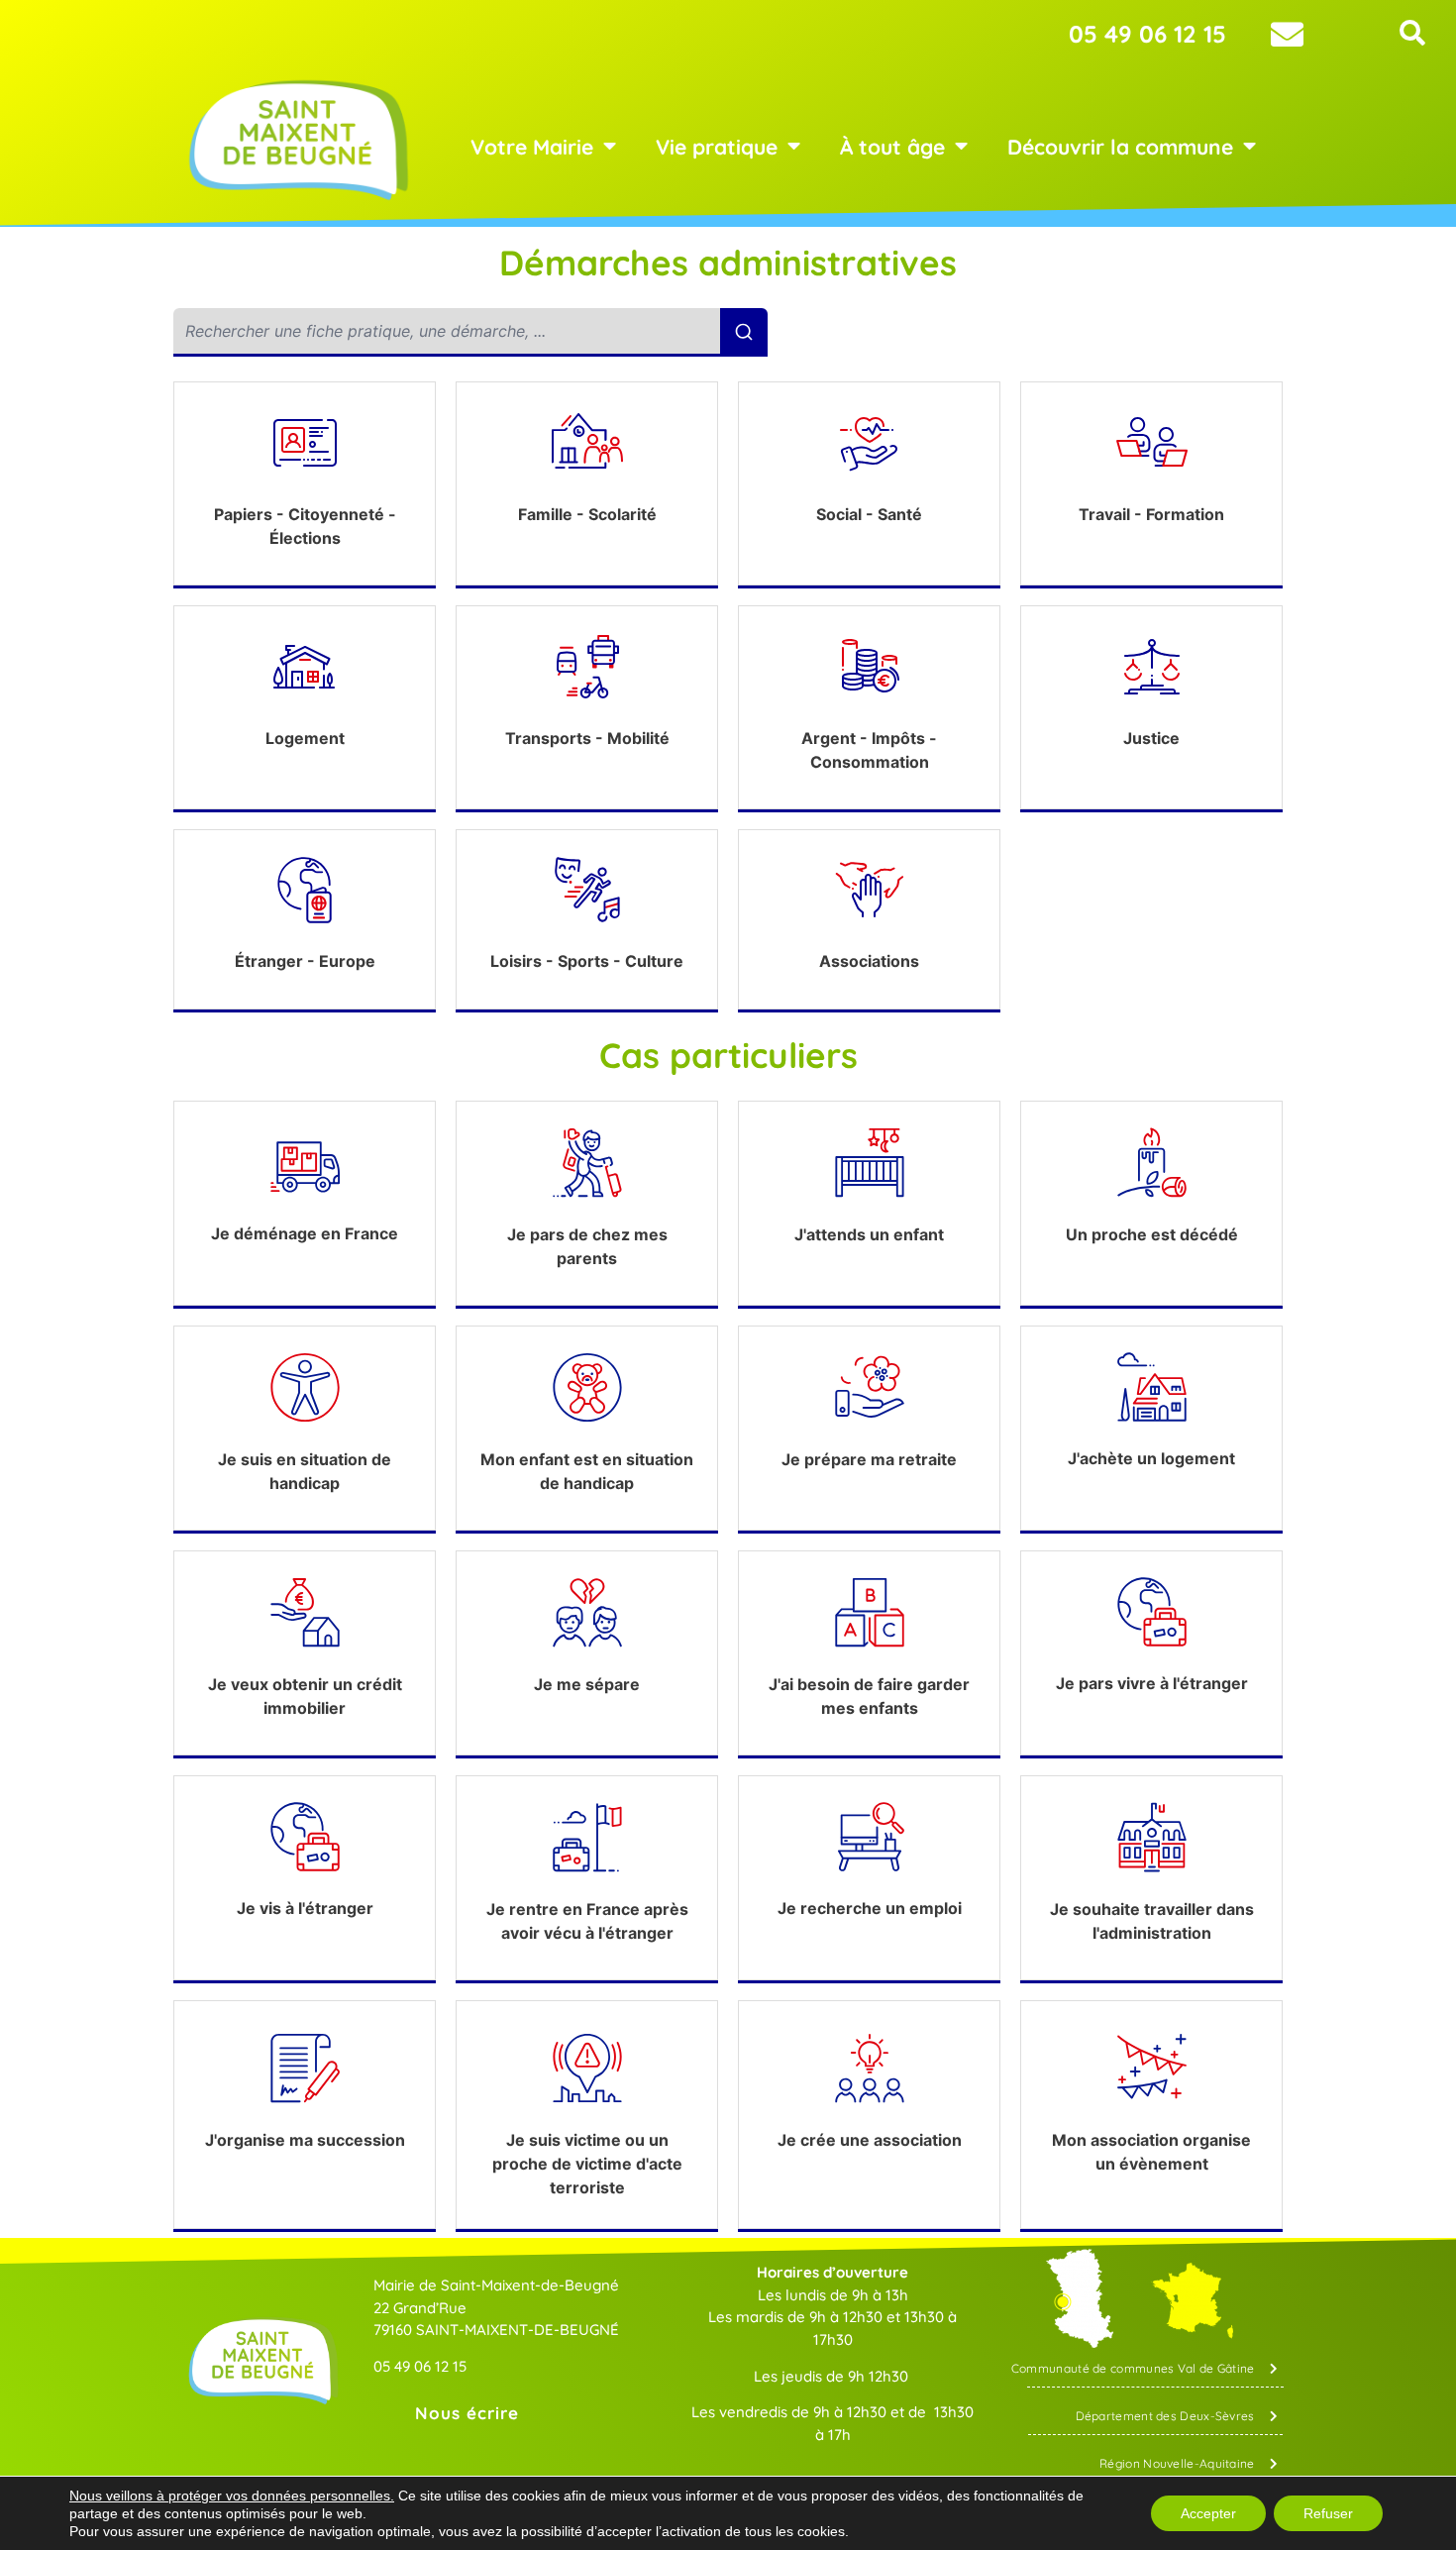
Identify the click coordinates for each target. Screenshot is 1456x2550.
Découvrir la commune (1120, 147)
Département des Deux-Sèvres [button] (1165, 2416)
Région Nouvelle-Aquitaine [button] (1177, 2463)
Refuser (1328, 2513)
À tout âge (892, 147)
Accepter (1208, 2513)
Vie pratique (717, 147)
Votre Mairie (532, 147)
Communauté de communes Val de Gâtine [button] (1133, 2368)
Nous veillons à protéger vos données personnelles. (232, 2496)
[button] (1413, 33)
